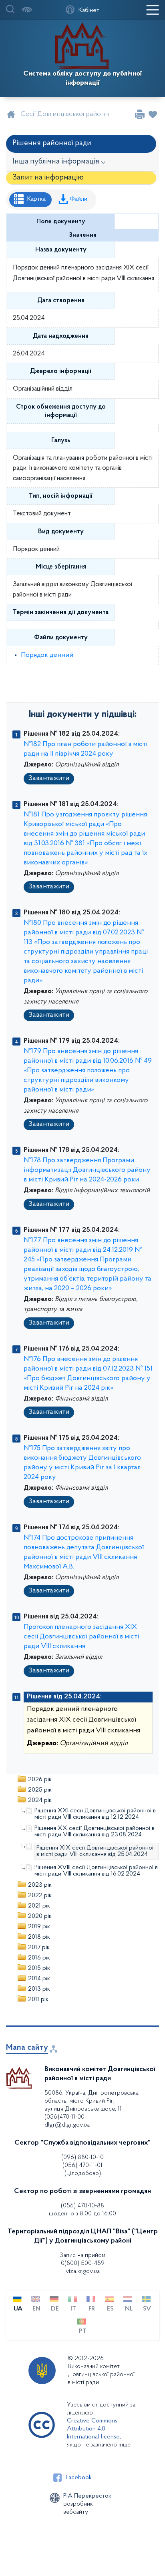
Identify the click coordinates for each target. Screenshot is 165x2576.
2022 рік (40, 1896)
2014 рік (39, 1979)
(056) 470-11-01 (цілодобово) (82, 2169)
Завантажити (49, 778)
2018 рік (39, 1937)
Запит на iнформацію (48, 178)
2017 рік (39, 1947)
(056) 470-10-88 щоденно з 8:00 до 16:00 (82, 2210)
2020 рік (40, 1916)
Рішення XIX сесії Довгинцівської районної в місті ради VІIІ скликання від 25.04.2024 (95, 1851)
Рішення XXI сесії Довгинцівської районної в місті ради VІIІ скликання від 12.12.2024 (95, 1814)
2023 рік (40, 1885)
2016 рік (39, 1958)
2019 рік (39, 1927)
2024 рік (40, 1800)
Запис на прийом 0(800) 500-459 (82, 2259)
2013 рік (39, 1989)
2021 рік (39, 1906)
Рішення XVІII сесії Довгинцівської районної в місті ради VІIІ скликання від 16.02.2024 (96, 1871)
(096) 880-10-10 (82, 2157)
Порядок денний (47, 655)
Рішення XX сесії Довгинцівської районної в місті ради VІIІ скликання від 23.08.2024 (95, 1832)
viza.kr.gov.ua (83, 2271)
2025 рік (40, 1790)
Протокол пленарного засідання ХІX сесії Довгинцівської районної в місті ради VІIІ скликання (81, 1637)
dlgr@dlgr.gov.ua (67, 2125)
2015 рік (39, 1968)
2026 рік (40, 1780)
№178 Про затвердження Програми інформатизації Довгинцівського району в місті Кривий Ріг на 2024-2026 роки (87, 1170)
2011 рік (38, 1999)
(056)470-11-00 (64, 2117)
